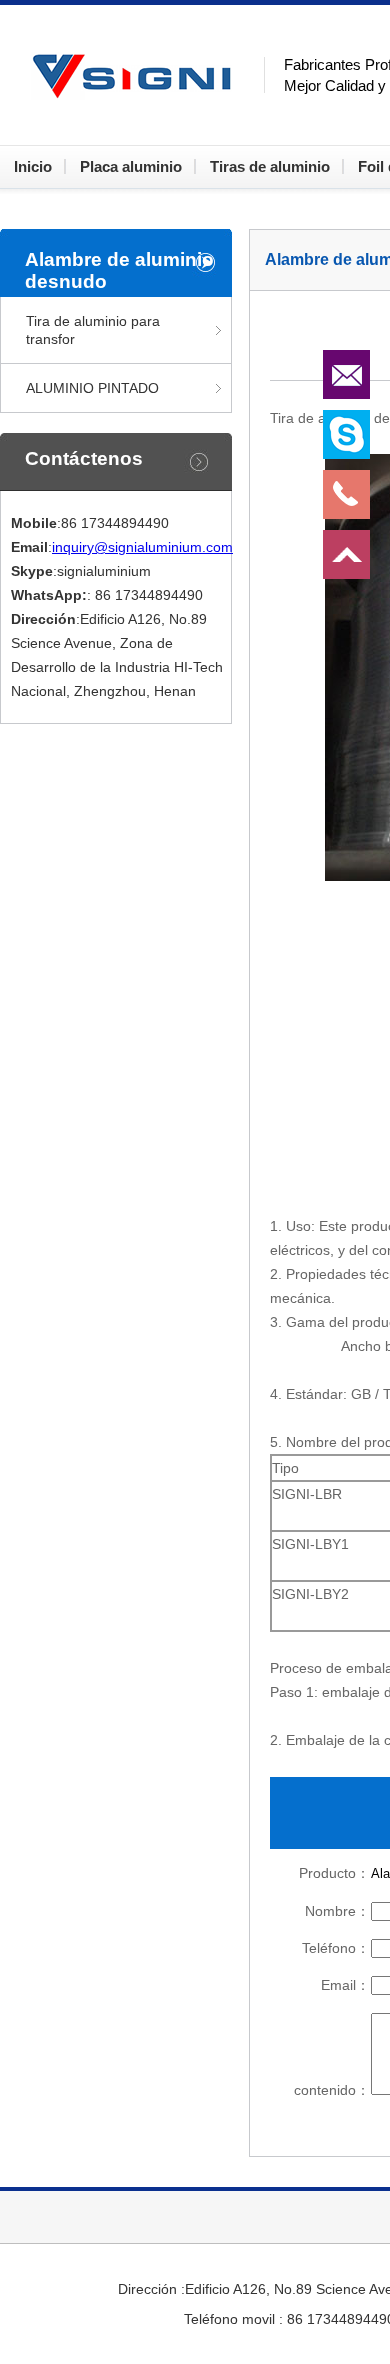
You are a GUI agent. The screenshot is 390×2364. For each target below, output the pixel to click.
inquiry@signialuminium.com (142, 547)
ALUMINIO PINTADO (92, 388)
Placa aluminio (131, 166)
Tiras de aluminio (270, 166)
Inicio (33, 166)
